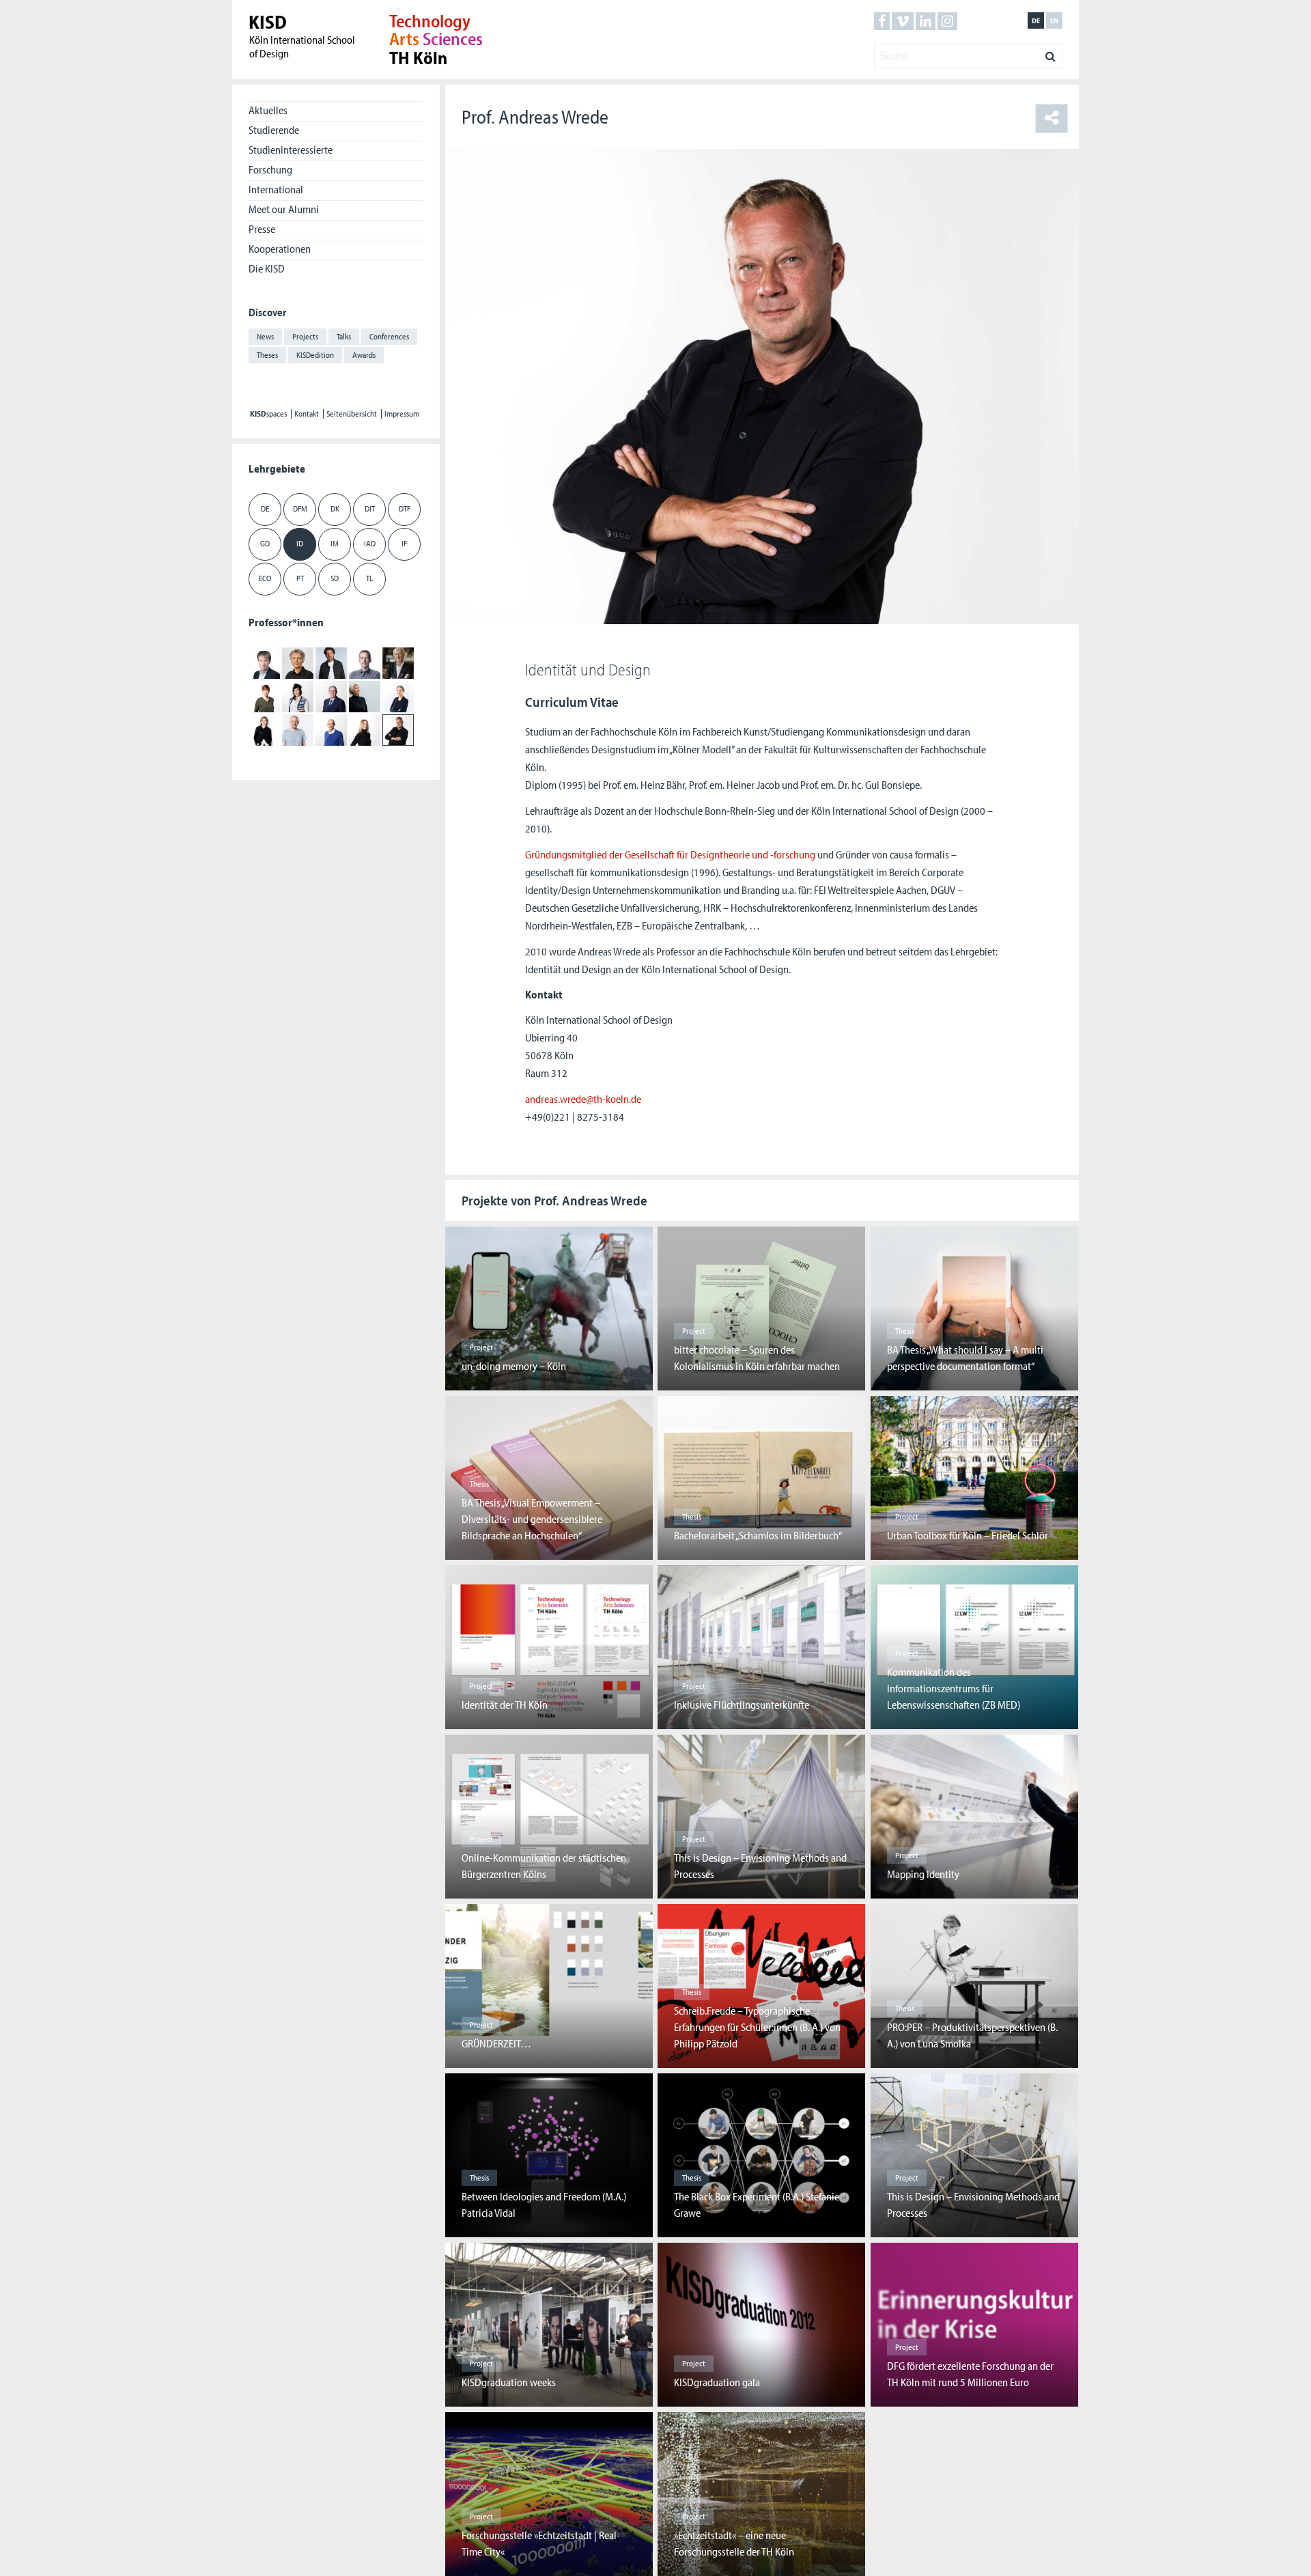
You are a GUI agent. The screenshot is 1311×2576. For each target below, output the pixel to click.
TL (369, 578)
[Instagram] (947, 21)
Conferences (389, 336)
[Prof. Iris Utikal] (365, 729)
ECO (265, 578)
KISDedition (315, 355)
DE (265, 508)
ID (300, 543)
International (276, 189)
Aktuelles (268, 110)
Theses (267, 355)
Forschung (270, 169)
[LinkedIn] (926, 21)
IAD (370, 543)
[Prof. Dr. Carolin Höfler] (264, 696)
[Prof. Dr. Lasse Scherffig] (298, 729)
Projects (305, 336)
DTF (405, 508)
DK (335, 508)
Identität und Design (588, 669)
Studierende (274, 130)
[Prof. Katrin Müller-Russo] (398, 696)
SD (335, 578)
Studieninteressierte (291, 150)
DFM (300, 508)
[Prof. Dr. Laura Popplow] (264, 729)
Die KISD (267, 268)
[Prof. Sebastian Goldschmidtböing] (331, 662)
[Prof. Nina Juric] (298, 696)
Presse (262, 229)
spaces (268, 414)
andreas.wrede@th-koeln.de (583, 1099)
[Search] (1051, 53)
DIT (370, 508)
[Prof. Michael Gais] (298, 662)
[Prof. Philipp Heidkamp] (398, 662)
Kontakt (307, 414)
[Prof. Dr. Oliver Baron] (264, 662)
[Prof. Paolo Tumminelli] (331, 729)
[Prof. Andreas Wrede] (398, 729)
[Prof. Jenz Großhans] (365, 662)
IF (404, 543)
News (265, 336)
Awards (364, 355)
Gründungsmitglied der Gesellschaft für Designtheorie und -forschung (670, 854)
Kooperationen (280, 249)
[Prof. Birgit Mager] (365, 696)
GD (265, 543)
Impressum (402, 414)
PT (300, 578)
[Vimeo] (903, 21)
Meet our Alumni (284, 209)
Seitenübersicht (352, 414)
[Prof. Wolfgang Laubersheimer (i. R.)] (331, 696)
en (1054, 20)
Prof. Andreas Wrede (535, 116)
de (1036, 20)
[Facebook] (882, 21)
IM (335, 543)
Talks (344, 336)
